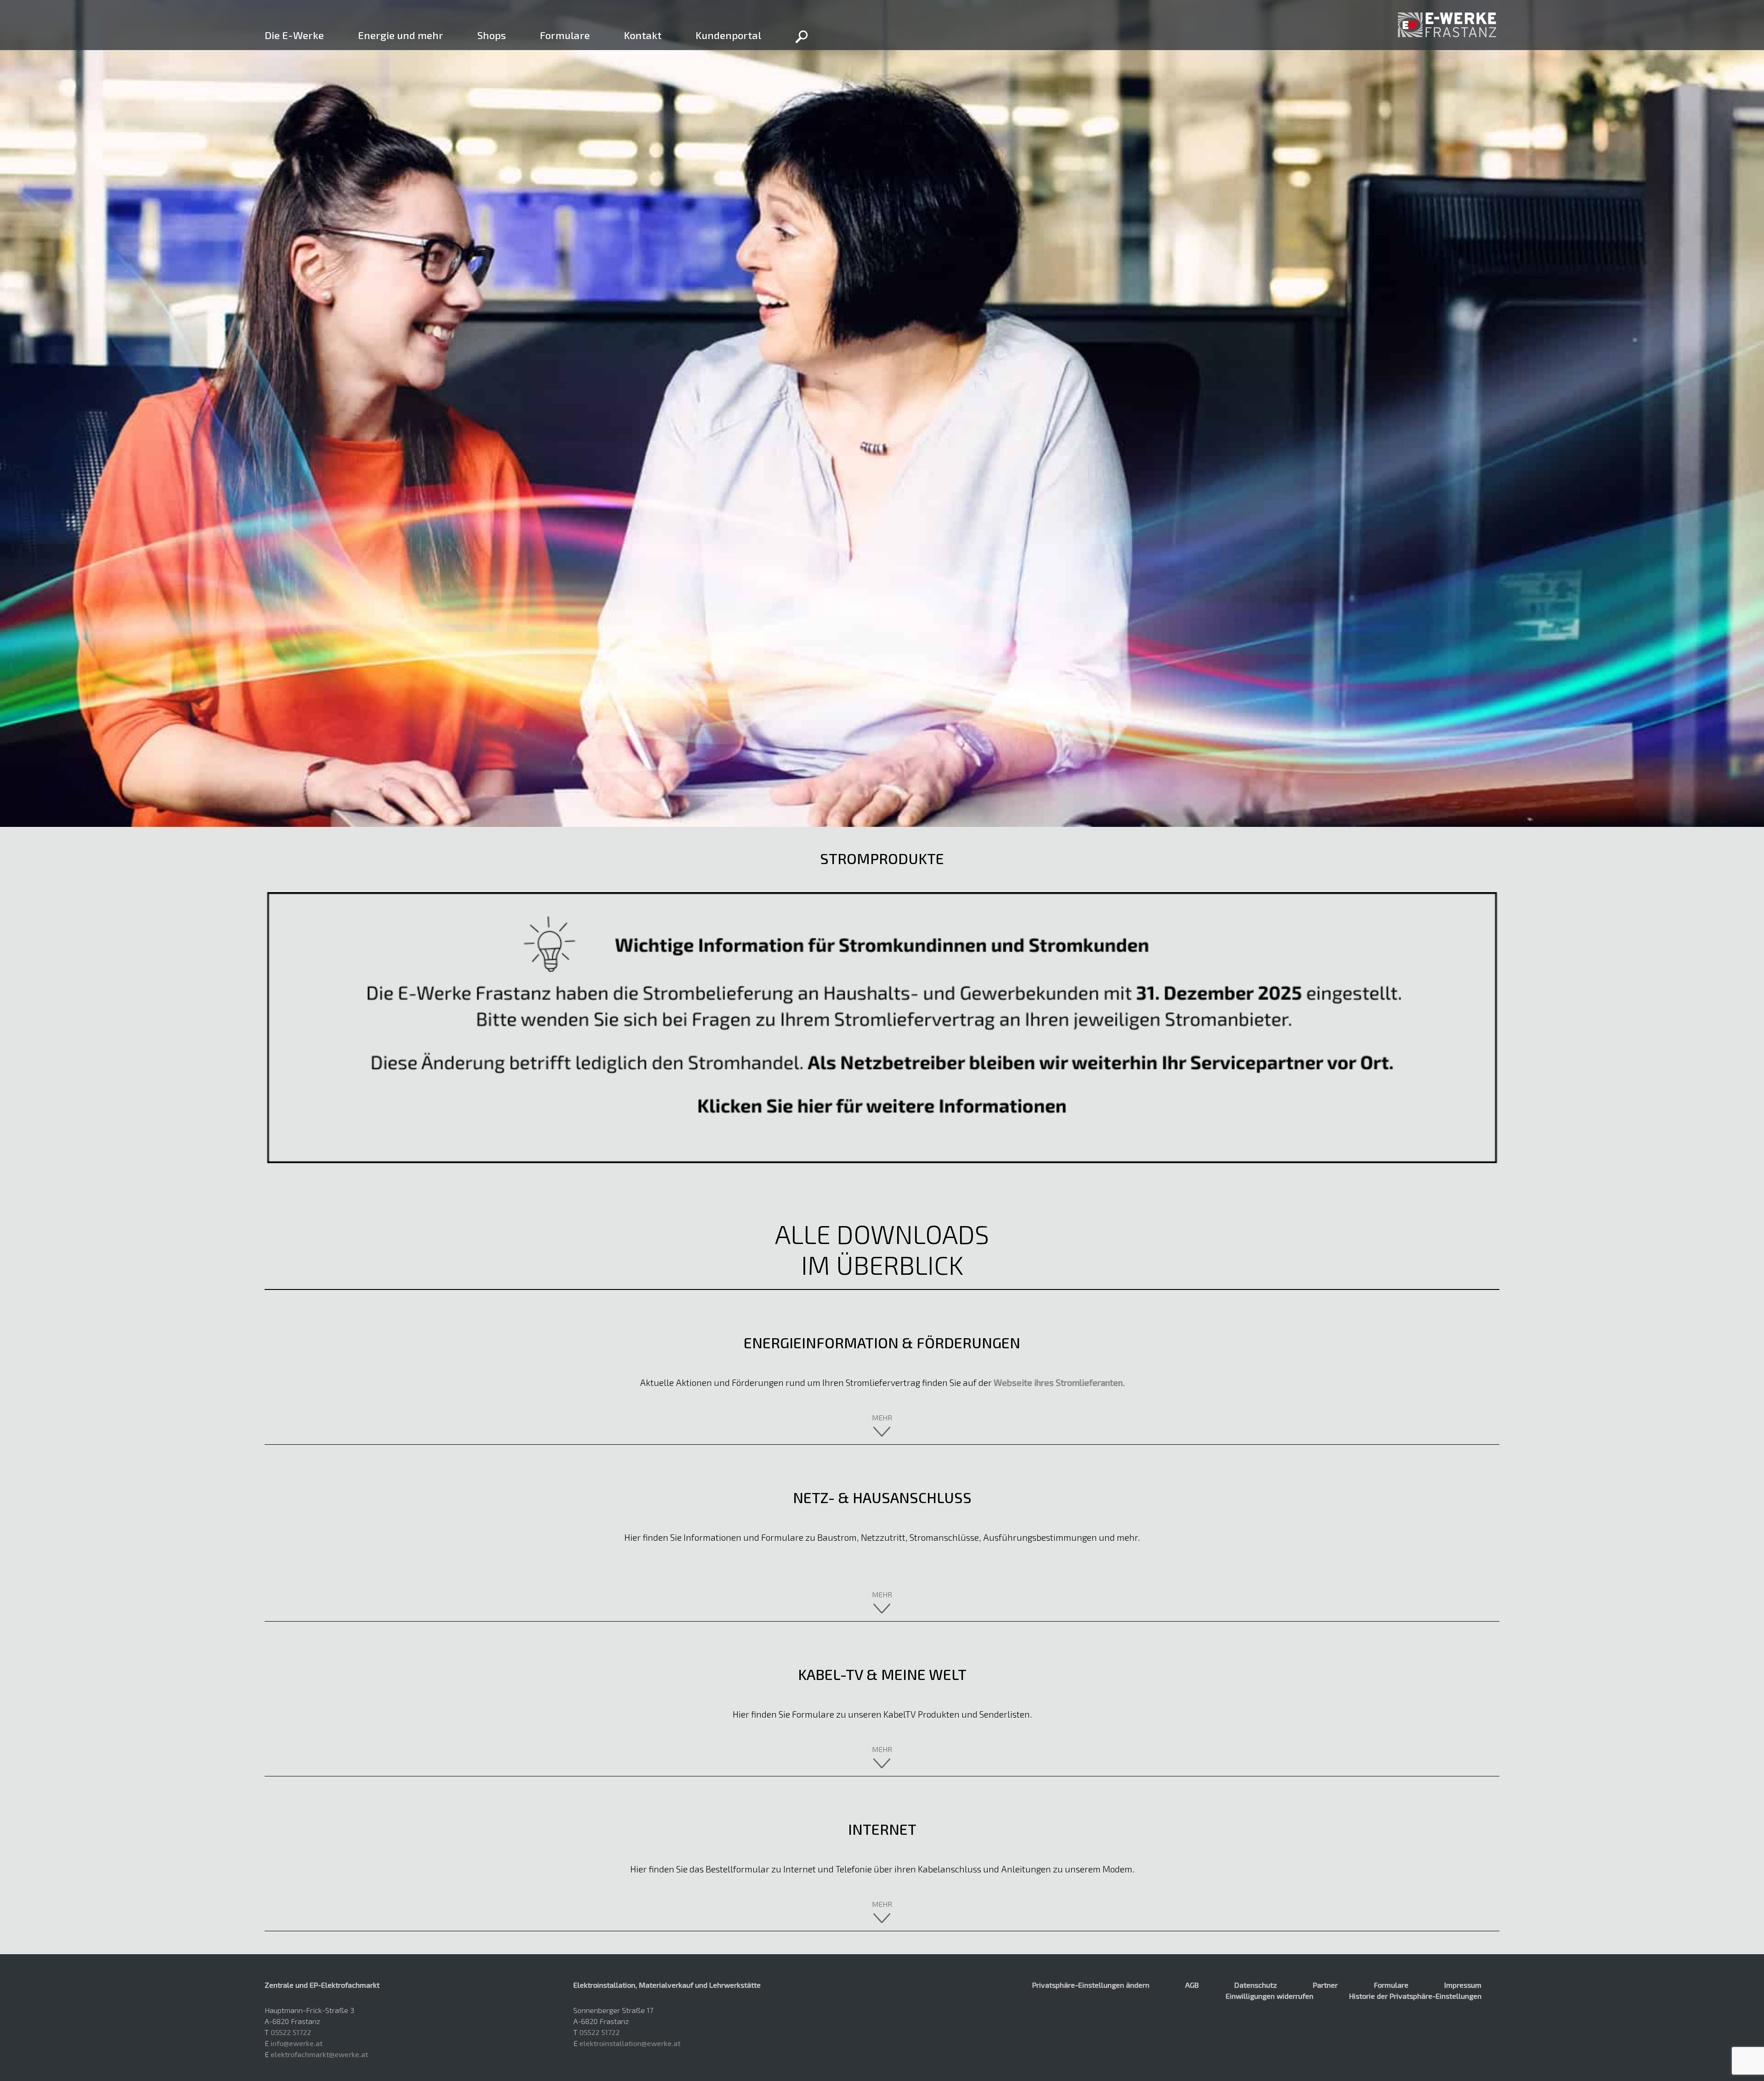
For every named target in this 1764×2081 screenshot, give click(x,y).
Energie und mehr (401, 35)
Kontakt (643, 35)
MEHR (882, 1417)
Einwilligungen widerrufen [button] (1269, 1996)
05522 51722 (291, 2032)
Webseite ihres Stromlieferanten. (1059, 1383)
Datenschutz (1256, 1985)
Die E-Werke (294, 35)
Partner (1325, 1985)
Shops (492, 35)
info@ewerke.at (297, 2043)
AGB (1192, 1985)
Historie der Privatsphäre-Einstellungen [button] (1415, 1996)
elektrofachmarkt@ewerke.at (319, 2054)
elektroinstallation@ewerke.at (630, 2043)
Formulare (565, 35)
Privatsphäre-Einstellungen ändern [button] (1091, 1985)
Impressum (1463, 1985)
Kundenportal (728, 35)
